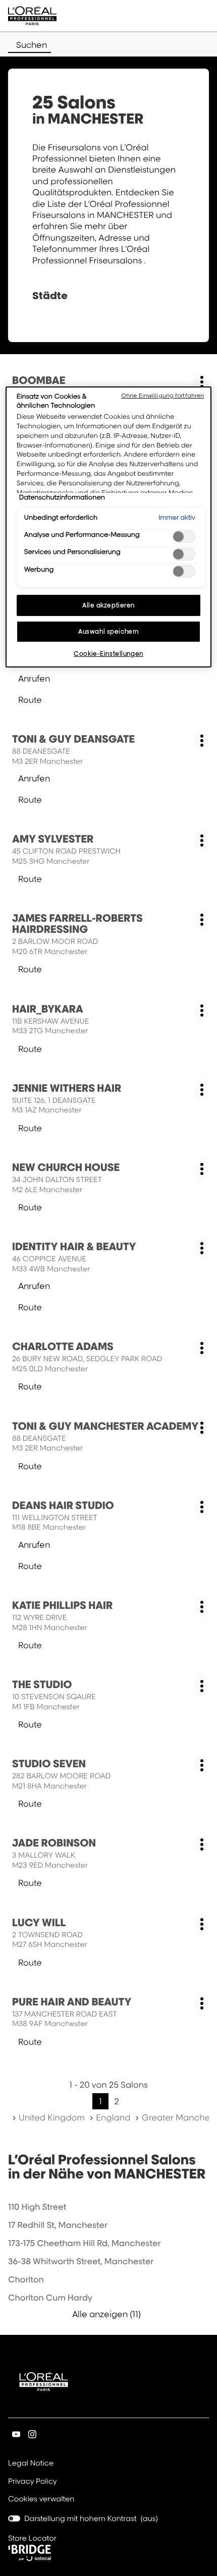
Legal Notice (31, 2464)
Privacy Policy (33, 2482)
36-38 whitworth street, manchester (81, 2261)
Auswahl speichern (108, 631)
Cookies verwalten (41, 2499)
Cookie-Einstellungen (108, 654)
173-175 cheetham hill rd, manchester (84, 2243)
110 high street (37, 2207)
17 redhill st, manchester (58, 2225)
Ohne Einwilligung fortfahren (162, 396)
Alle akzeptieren (108, 605)
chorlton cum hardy (50, 2298)
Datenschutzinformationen (62, 497)
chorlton (26, 2279)
